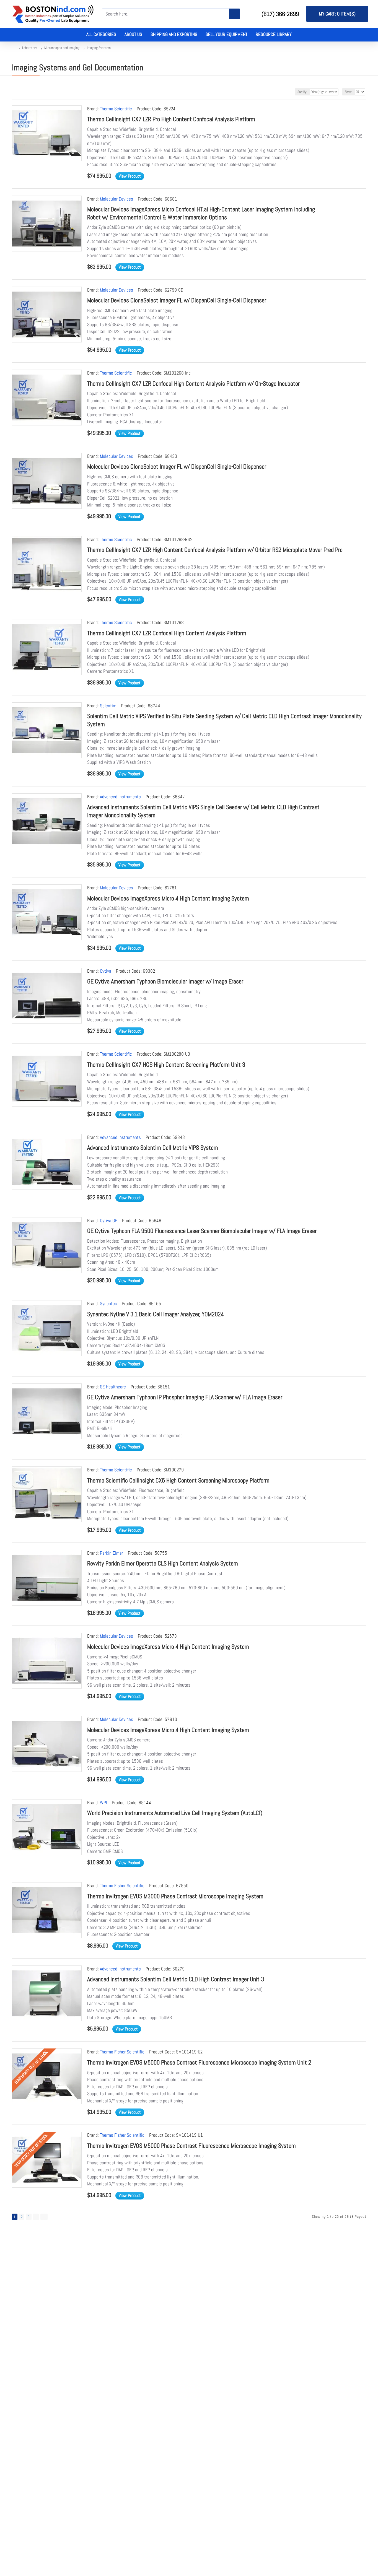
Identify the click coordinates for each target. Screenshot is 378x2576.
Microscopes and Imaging (62, 48)
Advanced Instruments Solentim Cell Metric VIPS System (153, 1147)
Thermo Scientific (116, 109)
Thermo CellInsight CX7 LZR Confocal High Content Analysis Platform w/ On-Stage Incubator (193, 383)
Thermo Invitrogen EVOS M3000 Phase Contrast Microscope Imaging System (175, 1896)
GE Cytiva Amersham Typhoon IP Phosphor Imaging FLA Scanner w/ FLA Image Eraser (185, 1397)
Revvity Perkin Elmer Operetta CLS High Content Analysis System (163, 1563)
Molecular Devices (116, 199)
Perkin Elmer (112, 1553)
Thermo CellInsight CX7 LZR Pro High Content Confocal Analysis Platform (171, 119)
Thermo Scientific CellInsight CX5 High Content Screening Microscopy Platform (178, 1480)
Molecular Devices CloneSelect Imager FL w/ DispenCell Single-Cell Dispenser (177, 300)
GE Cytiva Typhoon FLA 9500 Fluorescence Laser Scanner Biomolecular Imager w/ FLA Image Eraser (202, 1231)
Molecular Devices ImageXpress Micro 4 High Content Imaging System (168, 898)
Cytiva (106, 971)
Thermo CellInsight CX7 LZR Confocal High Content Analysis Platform (167, 633)
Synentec (108, 1303)
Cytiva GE (109, 1221)
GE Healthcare (113, 1387)
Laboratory (29, 48)
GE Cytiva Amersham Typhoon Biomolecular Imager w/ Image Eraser (165, 981)
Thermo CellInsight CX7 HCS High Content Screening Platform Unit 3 (166, 1064)
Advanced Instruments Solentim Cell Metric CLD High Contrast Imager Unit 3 (176, 1979)
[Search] (234, 14)
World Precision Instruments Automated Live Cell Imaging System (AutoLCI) (175, 1813)
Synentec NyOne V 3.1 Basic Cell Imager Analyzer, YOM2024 (156, 1314)
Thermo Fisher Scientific (122, 1886)
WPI (103, 1803)
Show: (349, 92)
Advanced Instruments (120, 797)
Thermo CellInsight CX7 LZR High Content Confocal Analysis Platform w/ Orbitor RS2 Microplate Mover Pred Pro (215, 550)
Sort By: (302, 92)
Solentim (108, 706)
